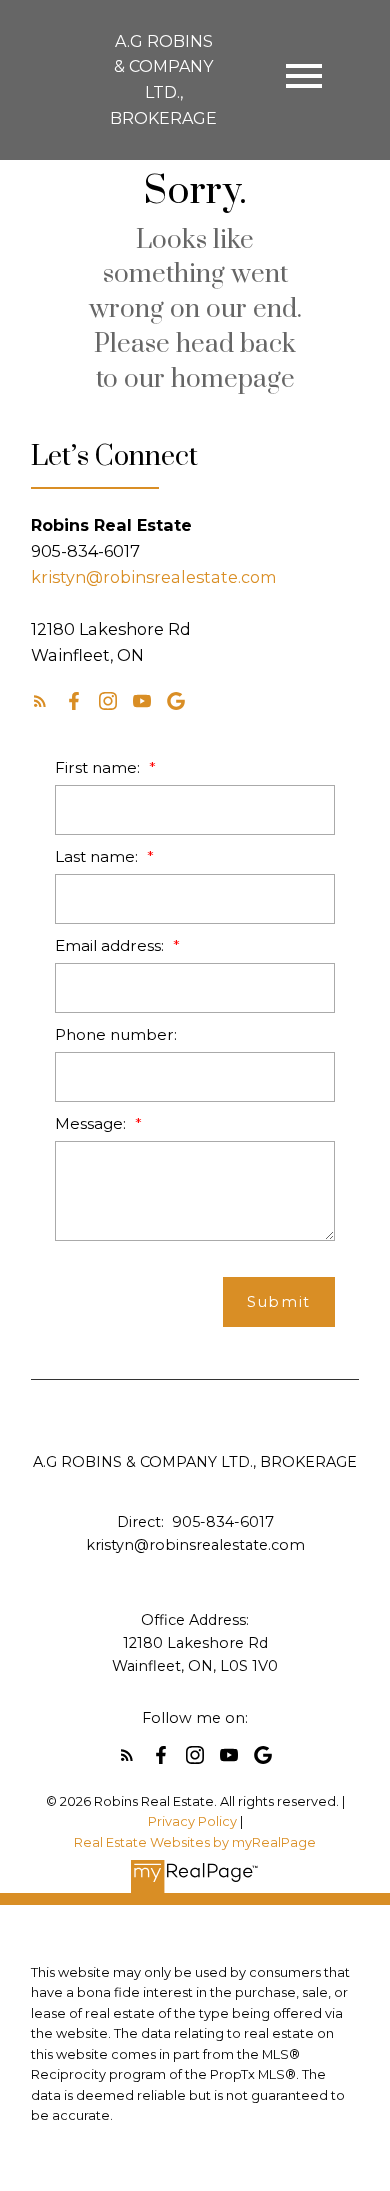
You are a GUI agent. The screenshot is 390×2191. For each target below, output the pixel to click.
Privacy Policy (192, 1821)
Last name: (98, 856)
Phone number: (116, 1034)
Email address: (111, 945)
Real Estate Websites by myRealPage (195, 1842)
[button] (40, 701)
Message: (92, 1123)
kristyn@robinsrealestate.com (154, 577)
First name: (99, 767)
